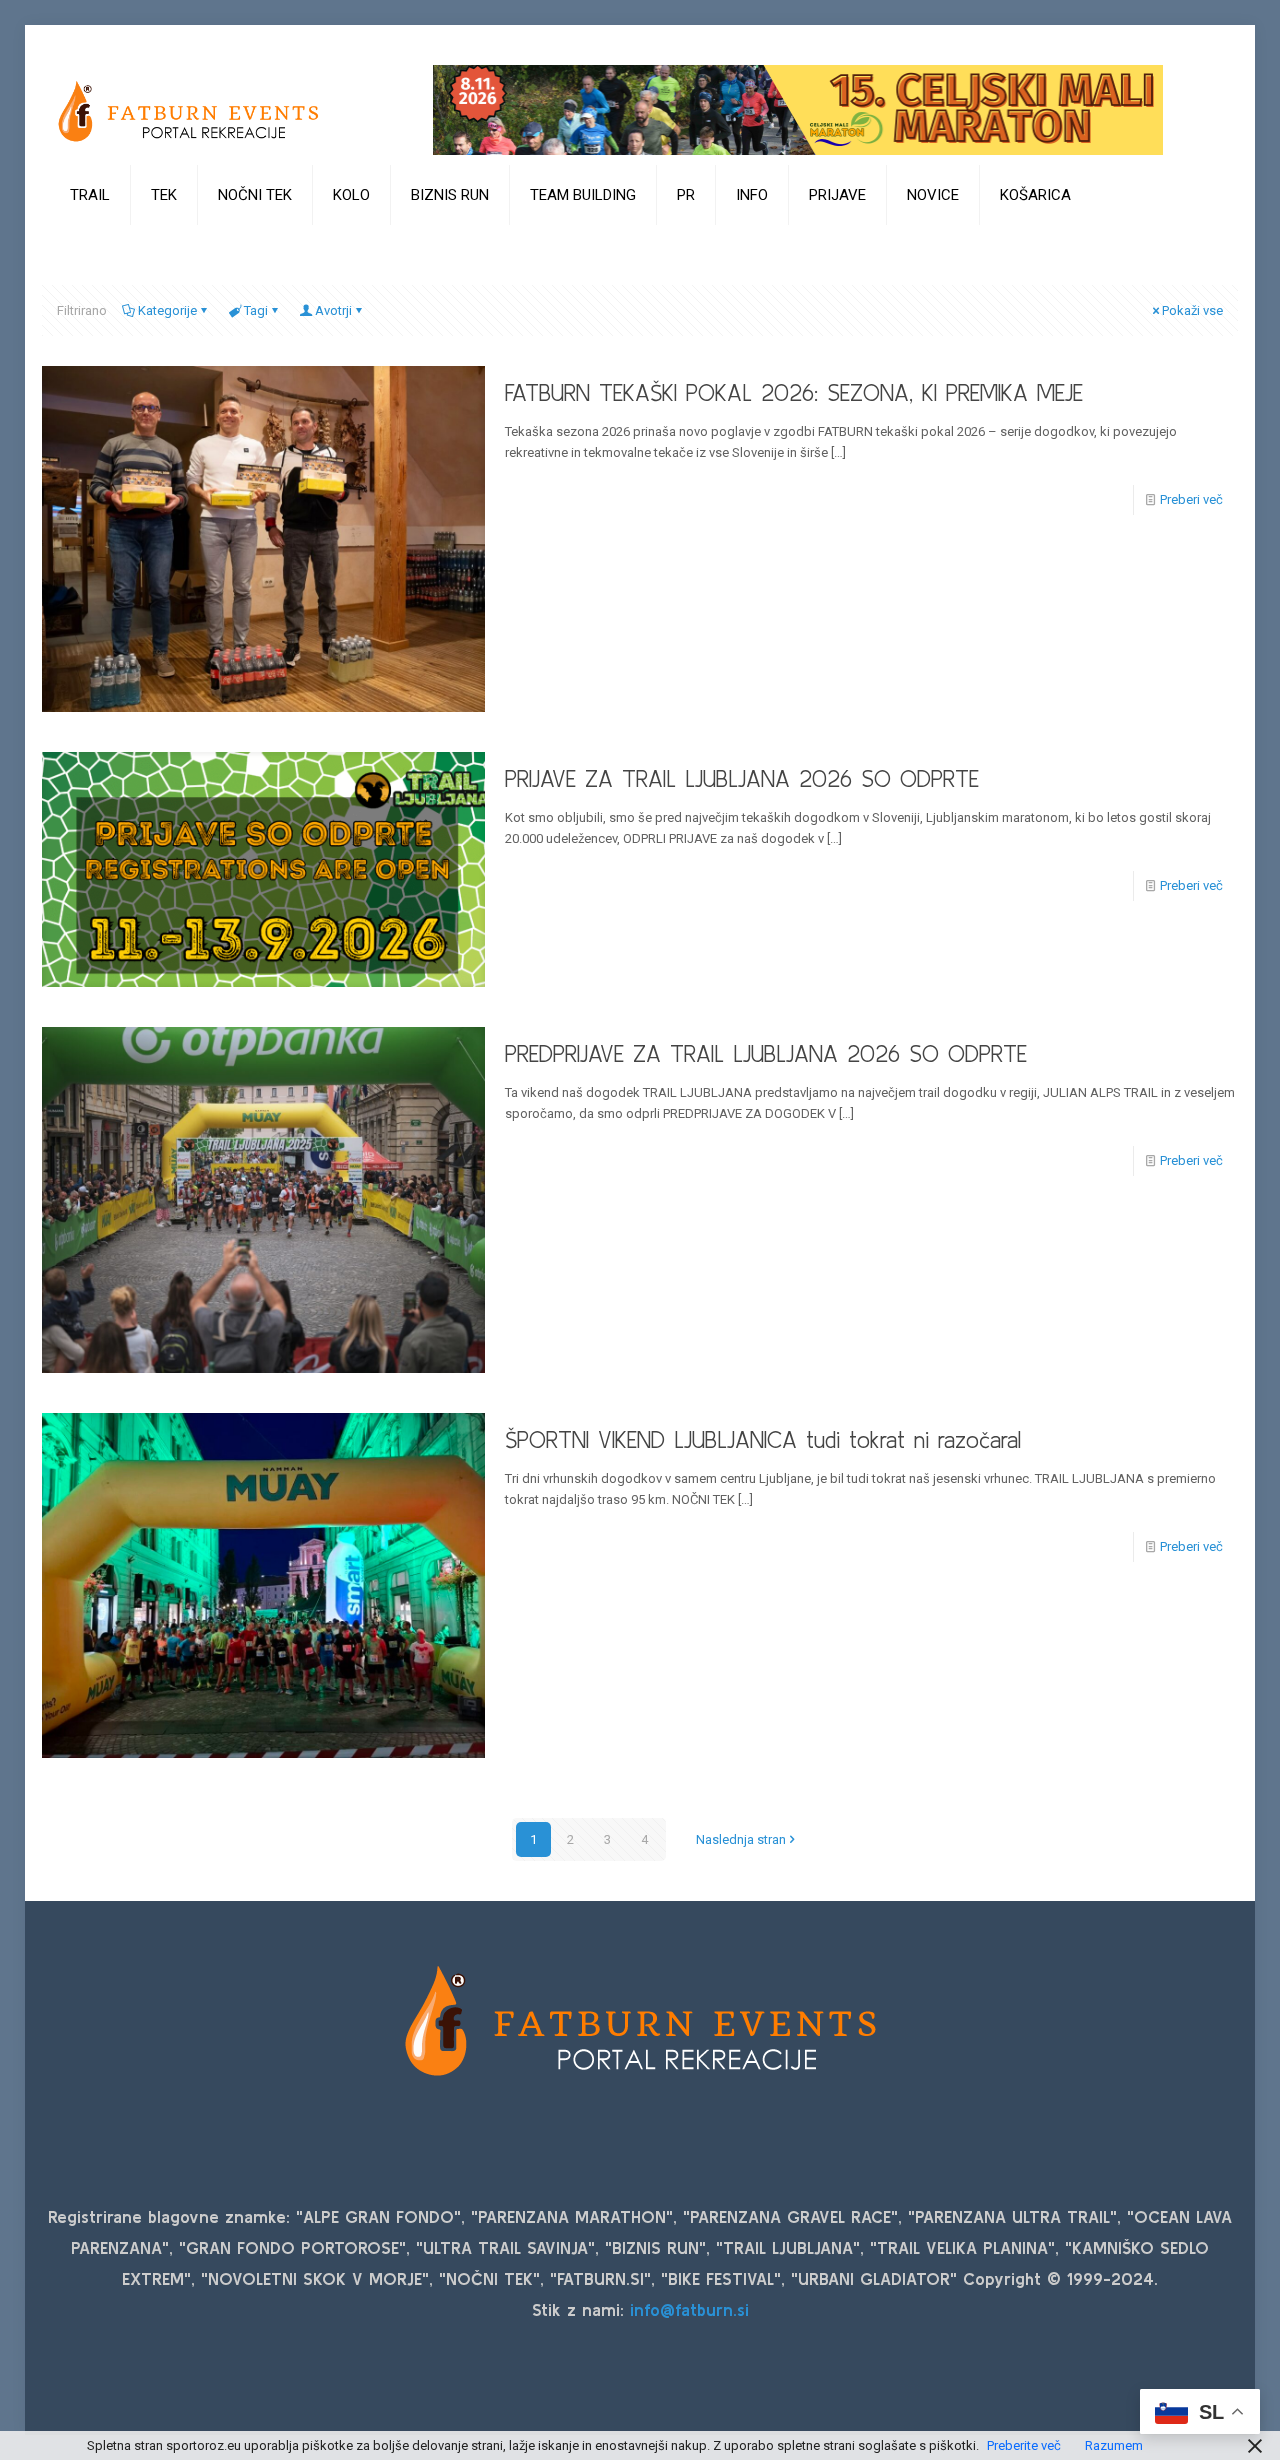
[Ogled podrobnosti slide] (798, 110)
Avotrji (333, 310)
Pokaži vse (1192, 310)
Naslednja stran (741, 1839)
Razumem (1114, 2445)
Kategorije (167, 310)
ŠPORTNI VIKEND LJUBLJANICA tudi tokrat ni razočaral (763, 1440)
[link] (90, 245)
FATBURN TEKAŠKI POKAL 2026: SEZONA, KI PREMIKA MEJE (794, 393)
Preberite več (1024, 2445)
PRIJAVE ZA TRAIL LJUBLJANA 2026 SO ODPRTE (742, 779)
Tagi (256, 310)
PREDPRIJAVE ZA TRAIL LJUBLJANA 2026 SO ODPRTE (766, 1054)
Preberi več (1191, 499)
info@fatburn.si (689, 2309)
